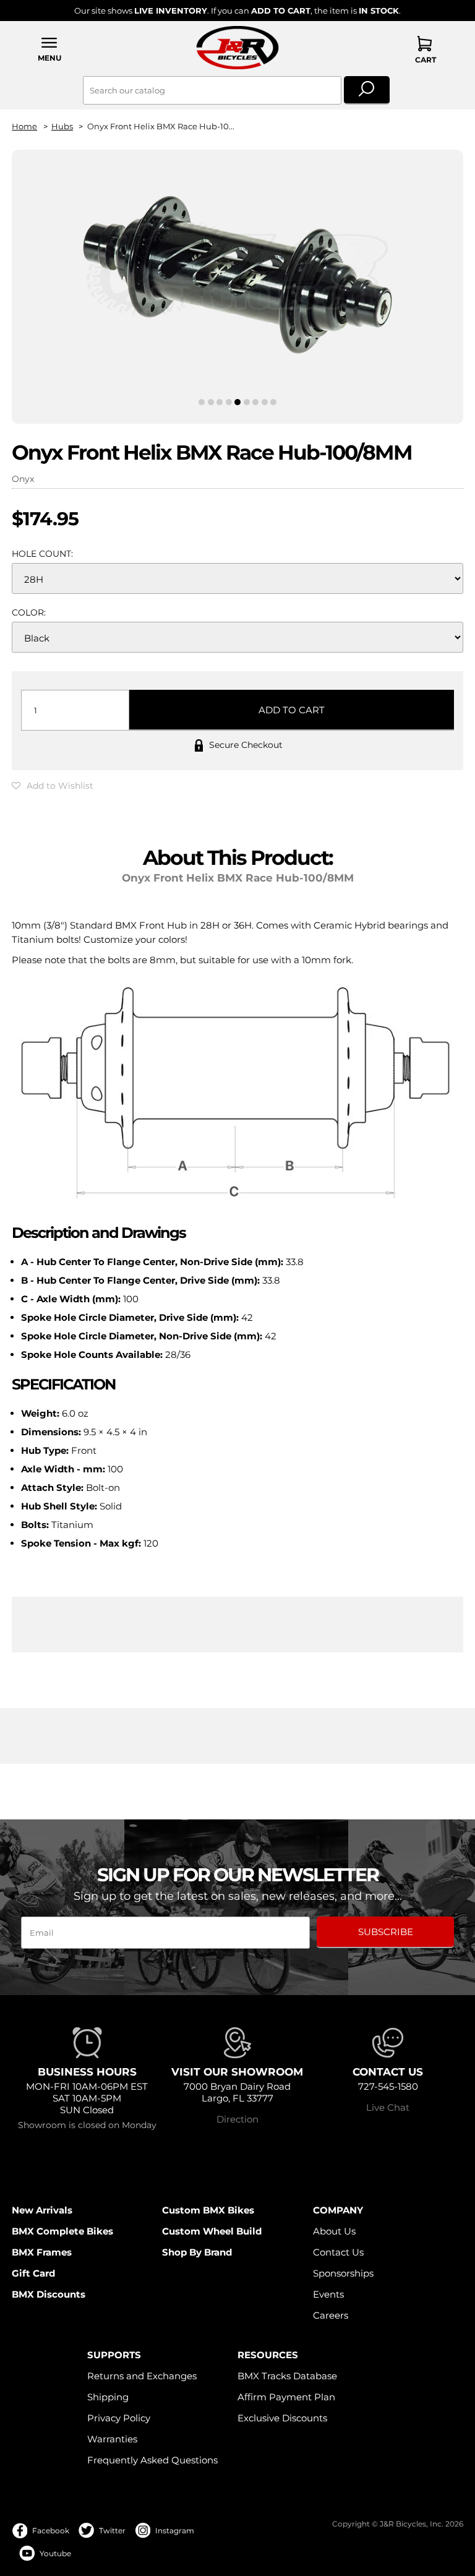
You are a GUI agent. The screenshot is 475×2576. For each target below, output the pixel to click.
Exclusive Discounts (282, 2418)
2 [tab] (211, 402)
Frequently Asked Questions (152, 2460)
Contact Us (338, 2252)
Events (328, 2294)
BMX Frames (42, 2252)
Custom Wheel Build (212, 2231)
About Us (334, 2231)
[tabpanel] (237, 276)
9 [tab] (273, 402)
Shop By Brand (197, 2252)
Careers (331, 2315)
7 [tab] (255, 402)
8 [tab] (265, 402)
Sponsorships (343, 2273)
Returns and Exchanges (142, 2376)
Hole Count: (42, 554)
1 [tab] (202, 402)
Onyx (23, 479)
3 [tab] (220, 402)
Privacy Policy (119, 2418)
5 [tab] (238, 402)
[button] (49, 49)
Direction (237, 2119)
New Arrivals (42, 2210)
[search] (367, 90)
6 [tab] (247, 402)
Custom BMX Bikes (208, 2210)
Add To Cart (292, 710)
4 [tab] (229, 402)
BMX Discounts (49, 2294)
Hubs (62, 127)
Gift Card (33, 2273)
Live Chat (388, 2107)
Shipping (108, 2397)
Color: (29, 612)
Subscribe (386, 1932)
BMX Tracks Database (287, 2376)
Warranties (112, 2439)
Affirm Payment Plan (286, 2397)
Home (24, 127)
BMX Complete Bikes (62, 2231)
